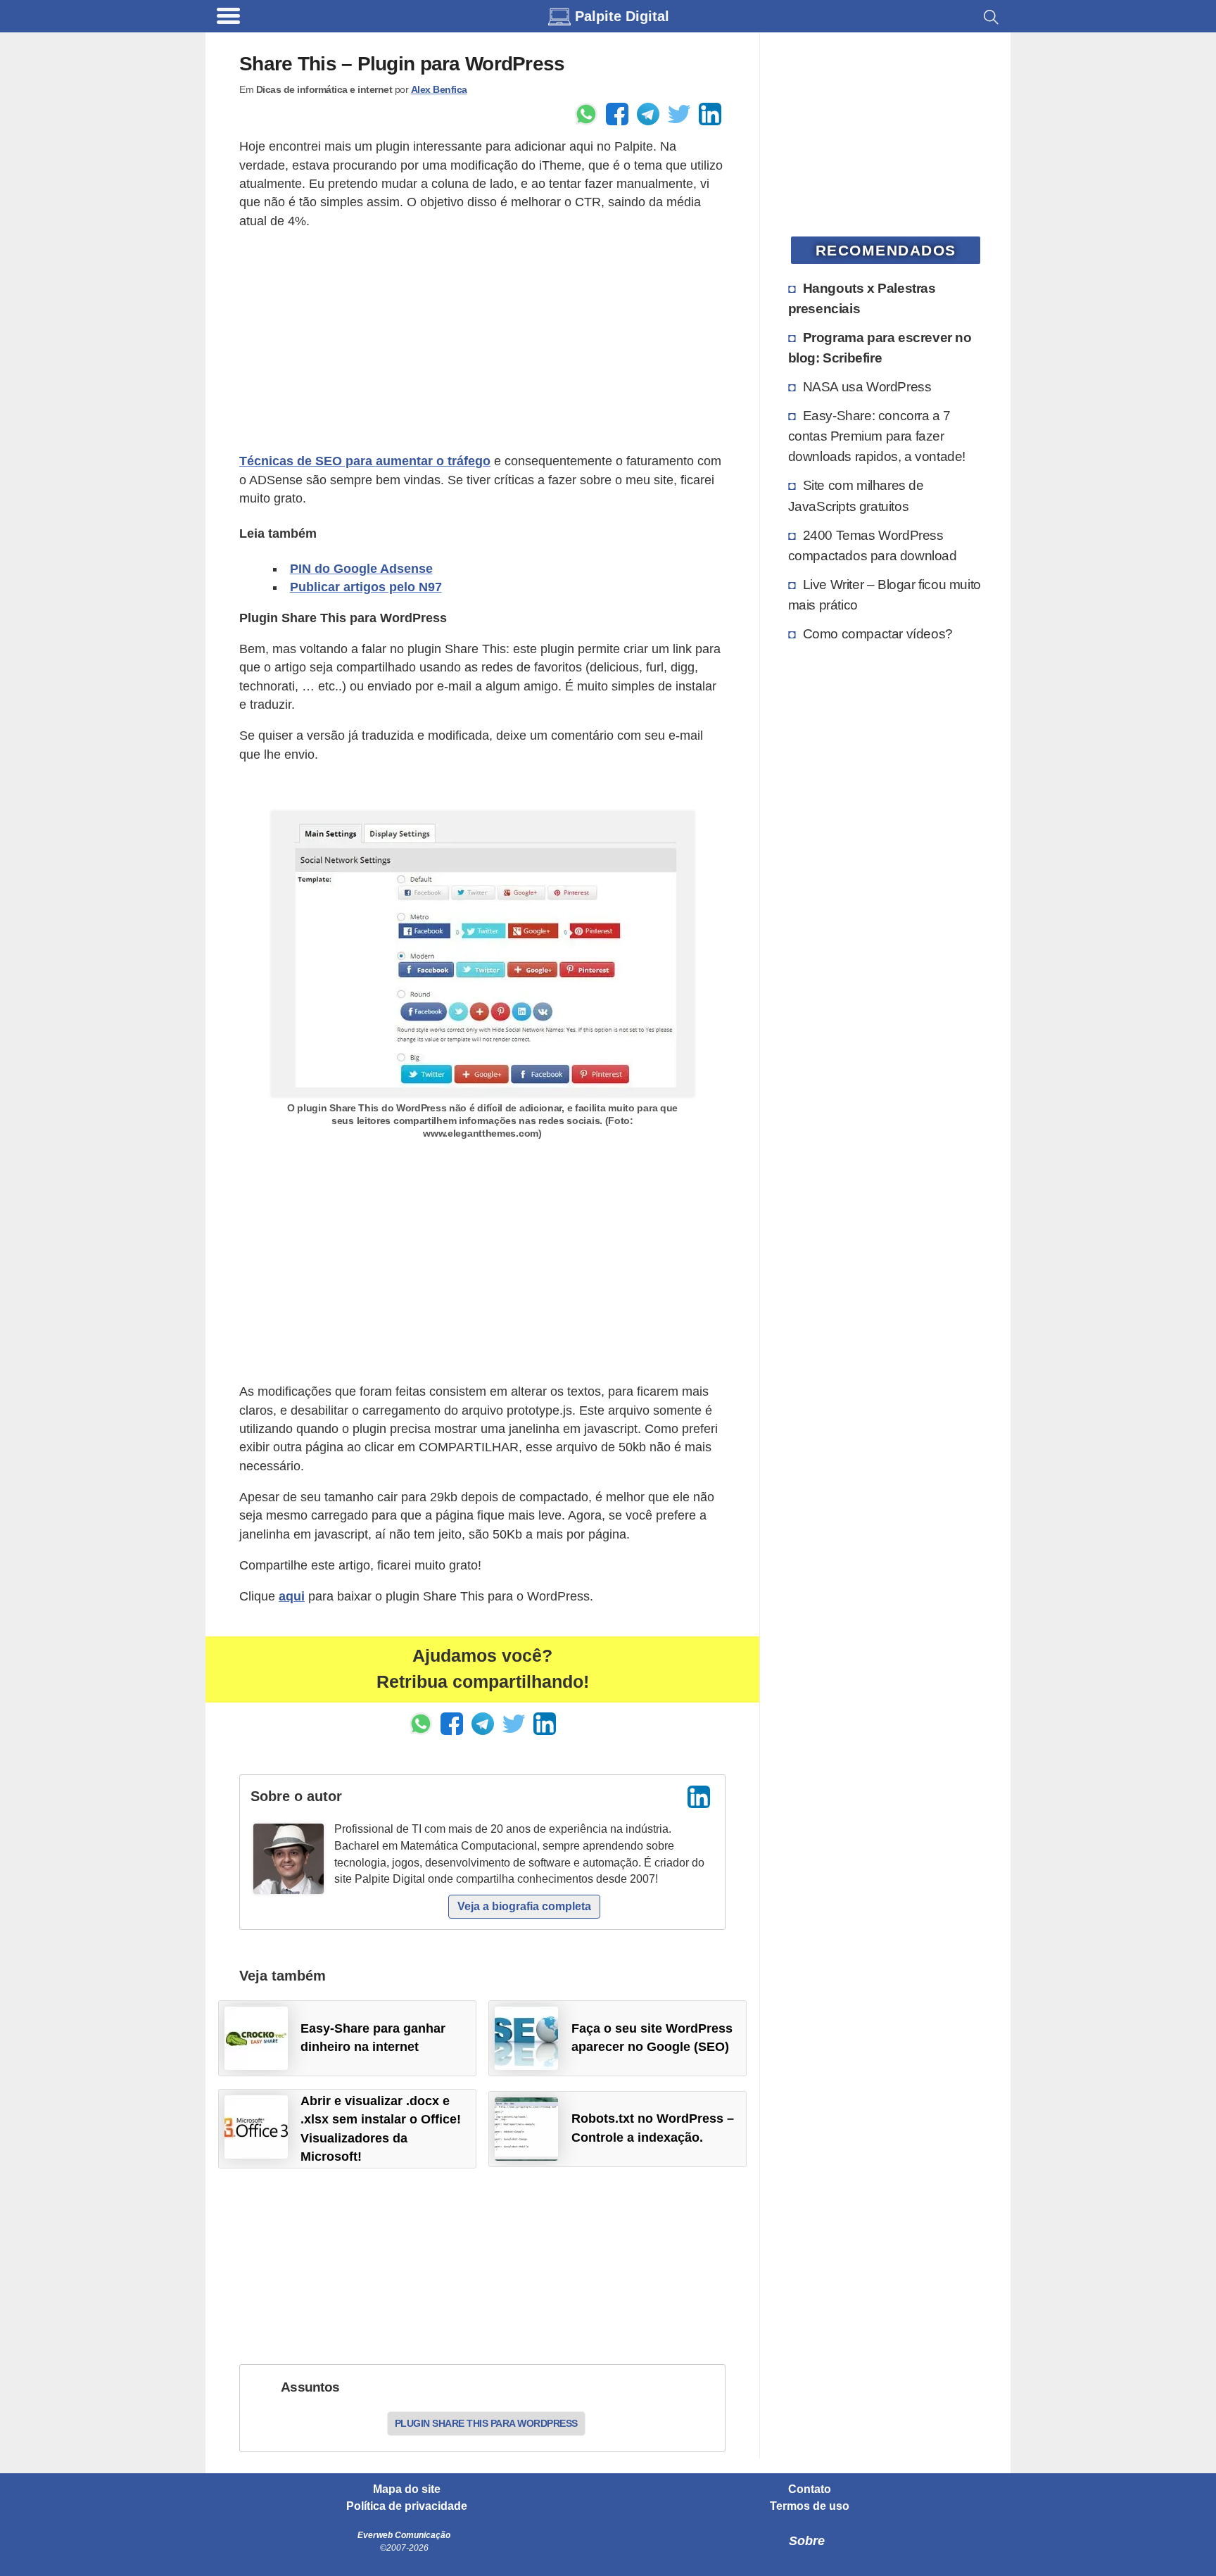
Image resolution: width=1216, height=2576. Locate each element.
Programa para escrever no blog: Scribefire (880, 347)
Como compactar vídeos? (878, 633)
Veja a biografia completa (524, 1906)
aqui (292, 1596)
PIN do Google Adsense (361, 569)
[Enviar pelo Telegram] (648, 114)
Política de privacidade (407, 2506)
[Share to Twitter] (679, 114)
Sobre (807, 2541)
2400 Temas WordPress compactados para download (873, 545)
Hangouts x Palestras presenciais (862, 298)
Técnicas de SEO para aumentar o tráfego (365, 461)
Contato (810, 2489)
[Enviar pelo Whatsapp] (586, 114)
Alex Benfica (439, 89)
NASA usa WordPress (867, 386)
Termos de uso (810, 2506)
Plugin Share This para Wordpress (486, 2423)
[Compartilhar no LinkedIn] (710, 114)
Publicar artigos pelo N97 (366, 587)
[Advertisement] (482, 341)
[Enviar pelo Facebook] (617, 114)
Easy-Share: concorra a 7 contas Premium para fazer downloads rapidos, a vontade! (877, 436)
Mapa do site (407, 2489)
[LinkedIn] (699, 1797)
